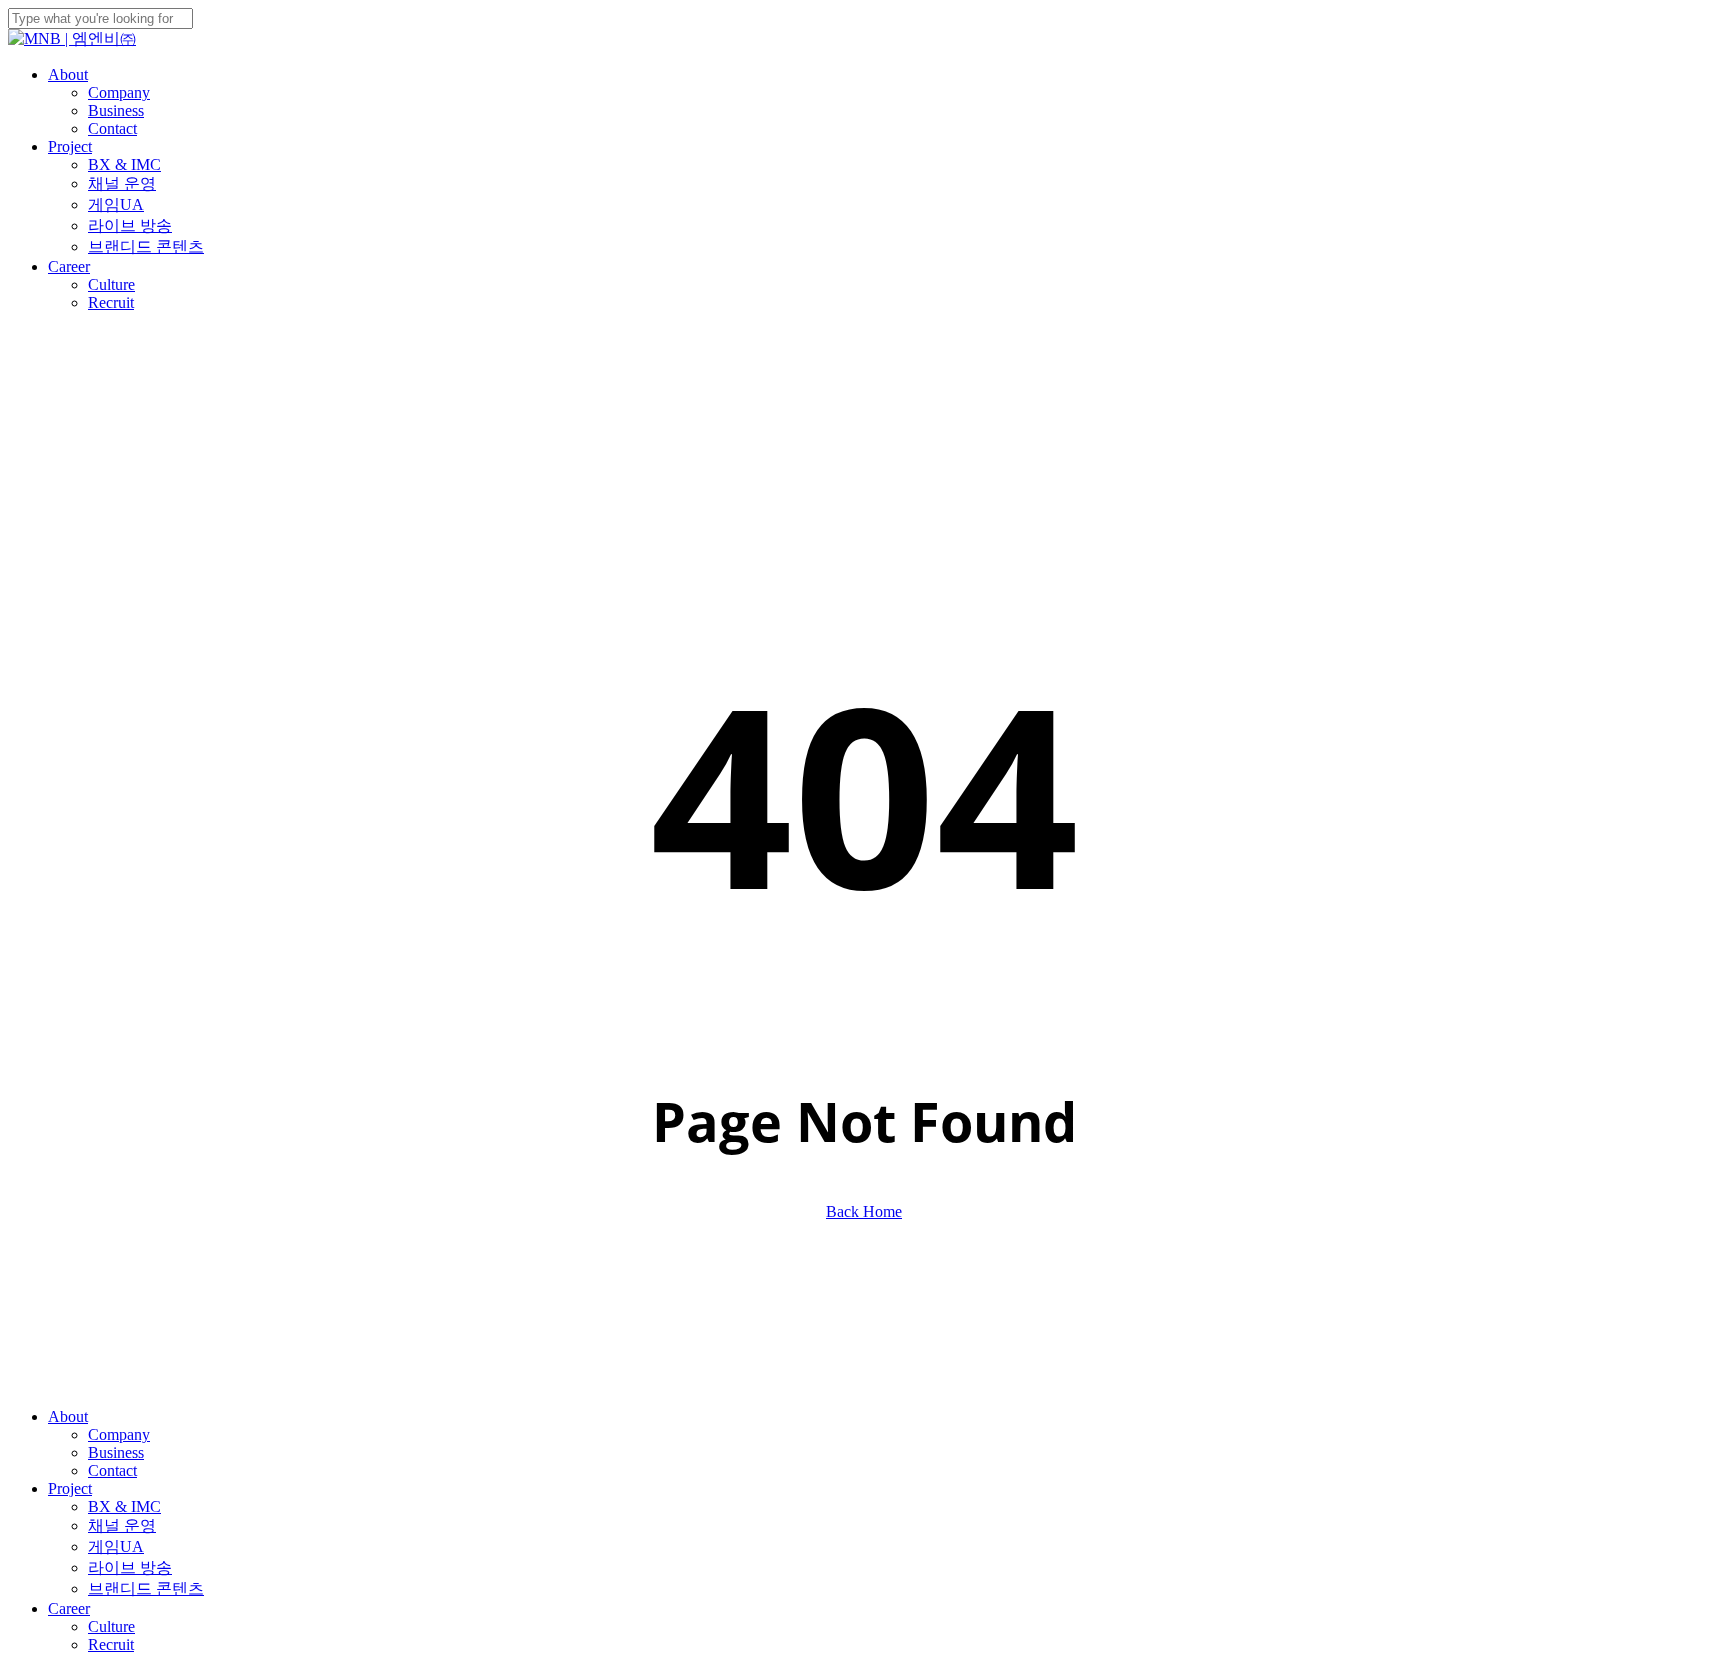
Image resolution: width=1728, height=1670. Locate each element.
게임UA (116, 1546)
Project (70, 1488)
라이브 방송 (130, 1567)
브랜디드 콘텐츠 (146, 1588)
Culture (111, 1626)
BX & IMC (124, 1506)
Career (69, 1608)
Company (119, 1434)
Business (116, 1452)
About (68, 1416)
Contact (112, 1470)
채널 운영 (122, 1525)
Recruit (111, 1644)
